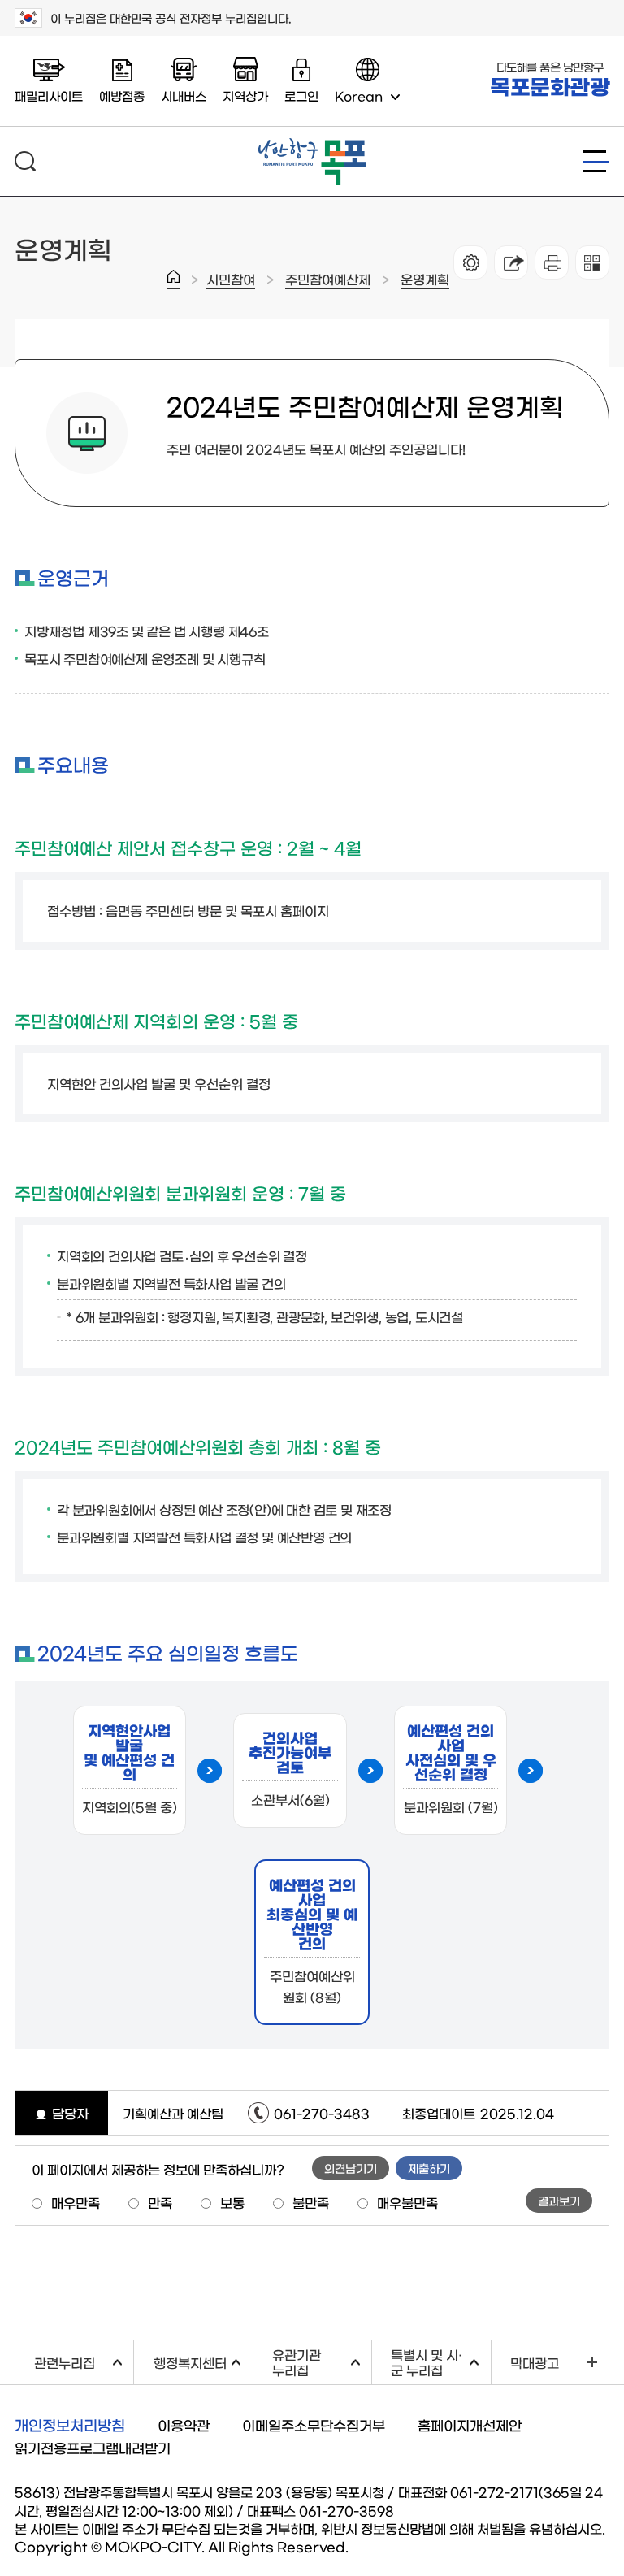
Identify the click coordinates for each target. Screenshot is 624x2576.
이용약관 (184, 2424)
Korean (359, 95)
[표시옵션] (470, 262)
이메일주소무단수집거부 (314, 2424)
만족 (160, 2202)
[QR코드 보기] (592, 262)
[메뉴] (596, 161)
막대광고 (535, 2362)
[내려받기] (552, 262)
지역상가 (245, 95)
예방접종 (122, 95)
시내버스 (184, 95)
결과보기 (559, 2201)
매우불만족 (407, 2202)
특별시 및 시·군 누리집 (440, 2362)
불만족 (311, 2202)
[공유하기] (511, 262)
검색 (25, 161)
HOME (173, 280)
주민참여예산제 (328, 279)
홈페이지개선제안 (470, 2424)
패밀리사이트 (49, 95)
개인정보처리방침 (70, 2425)
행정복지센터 (203, 2360)
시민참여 (231, 279)
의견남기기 (351, 2168)
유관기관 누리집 (322, 2362)
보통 (232, 2202)
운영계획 (425, 279)
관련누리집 (84, 2360)
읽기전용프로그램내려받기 (93, 2447)
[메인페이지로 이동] (312, 145)
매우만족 (76, 2202)
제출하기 (429, 2168)
